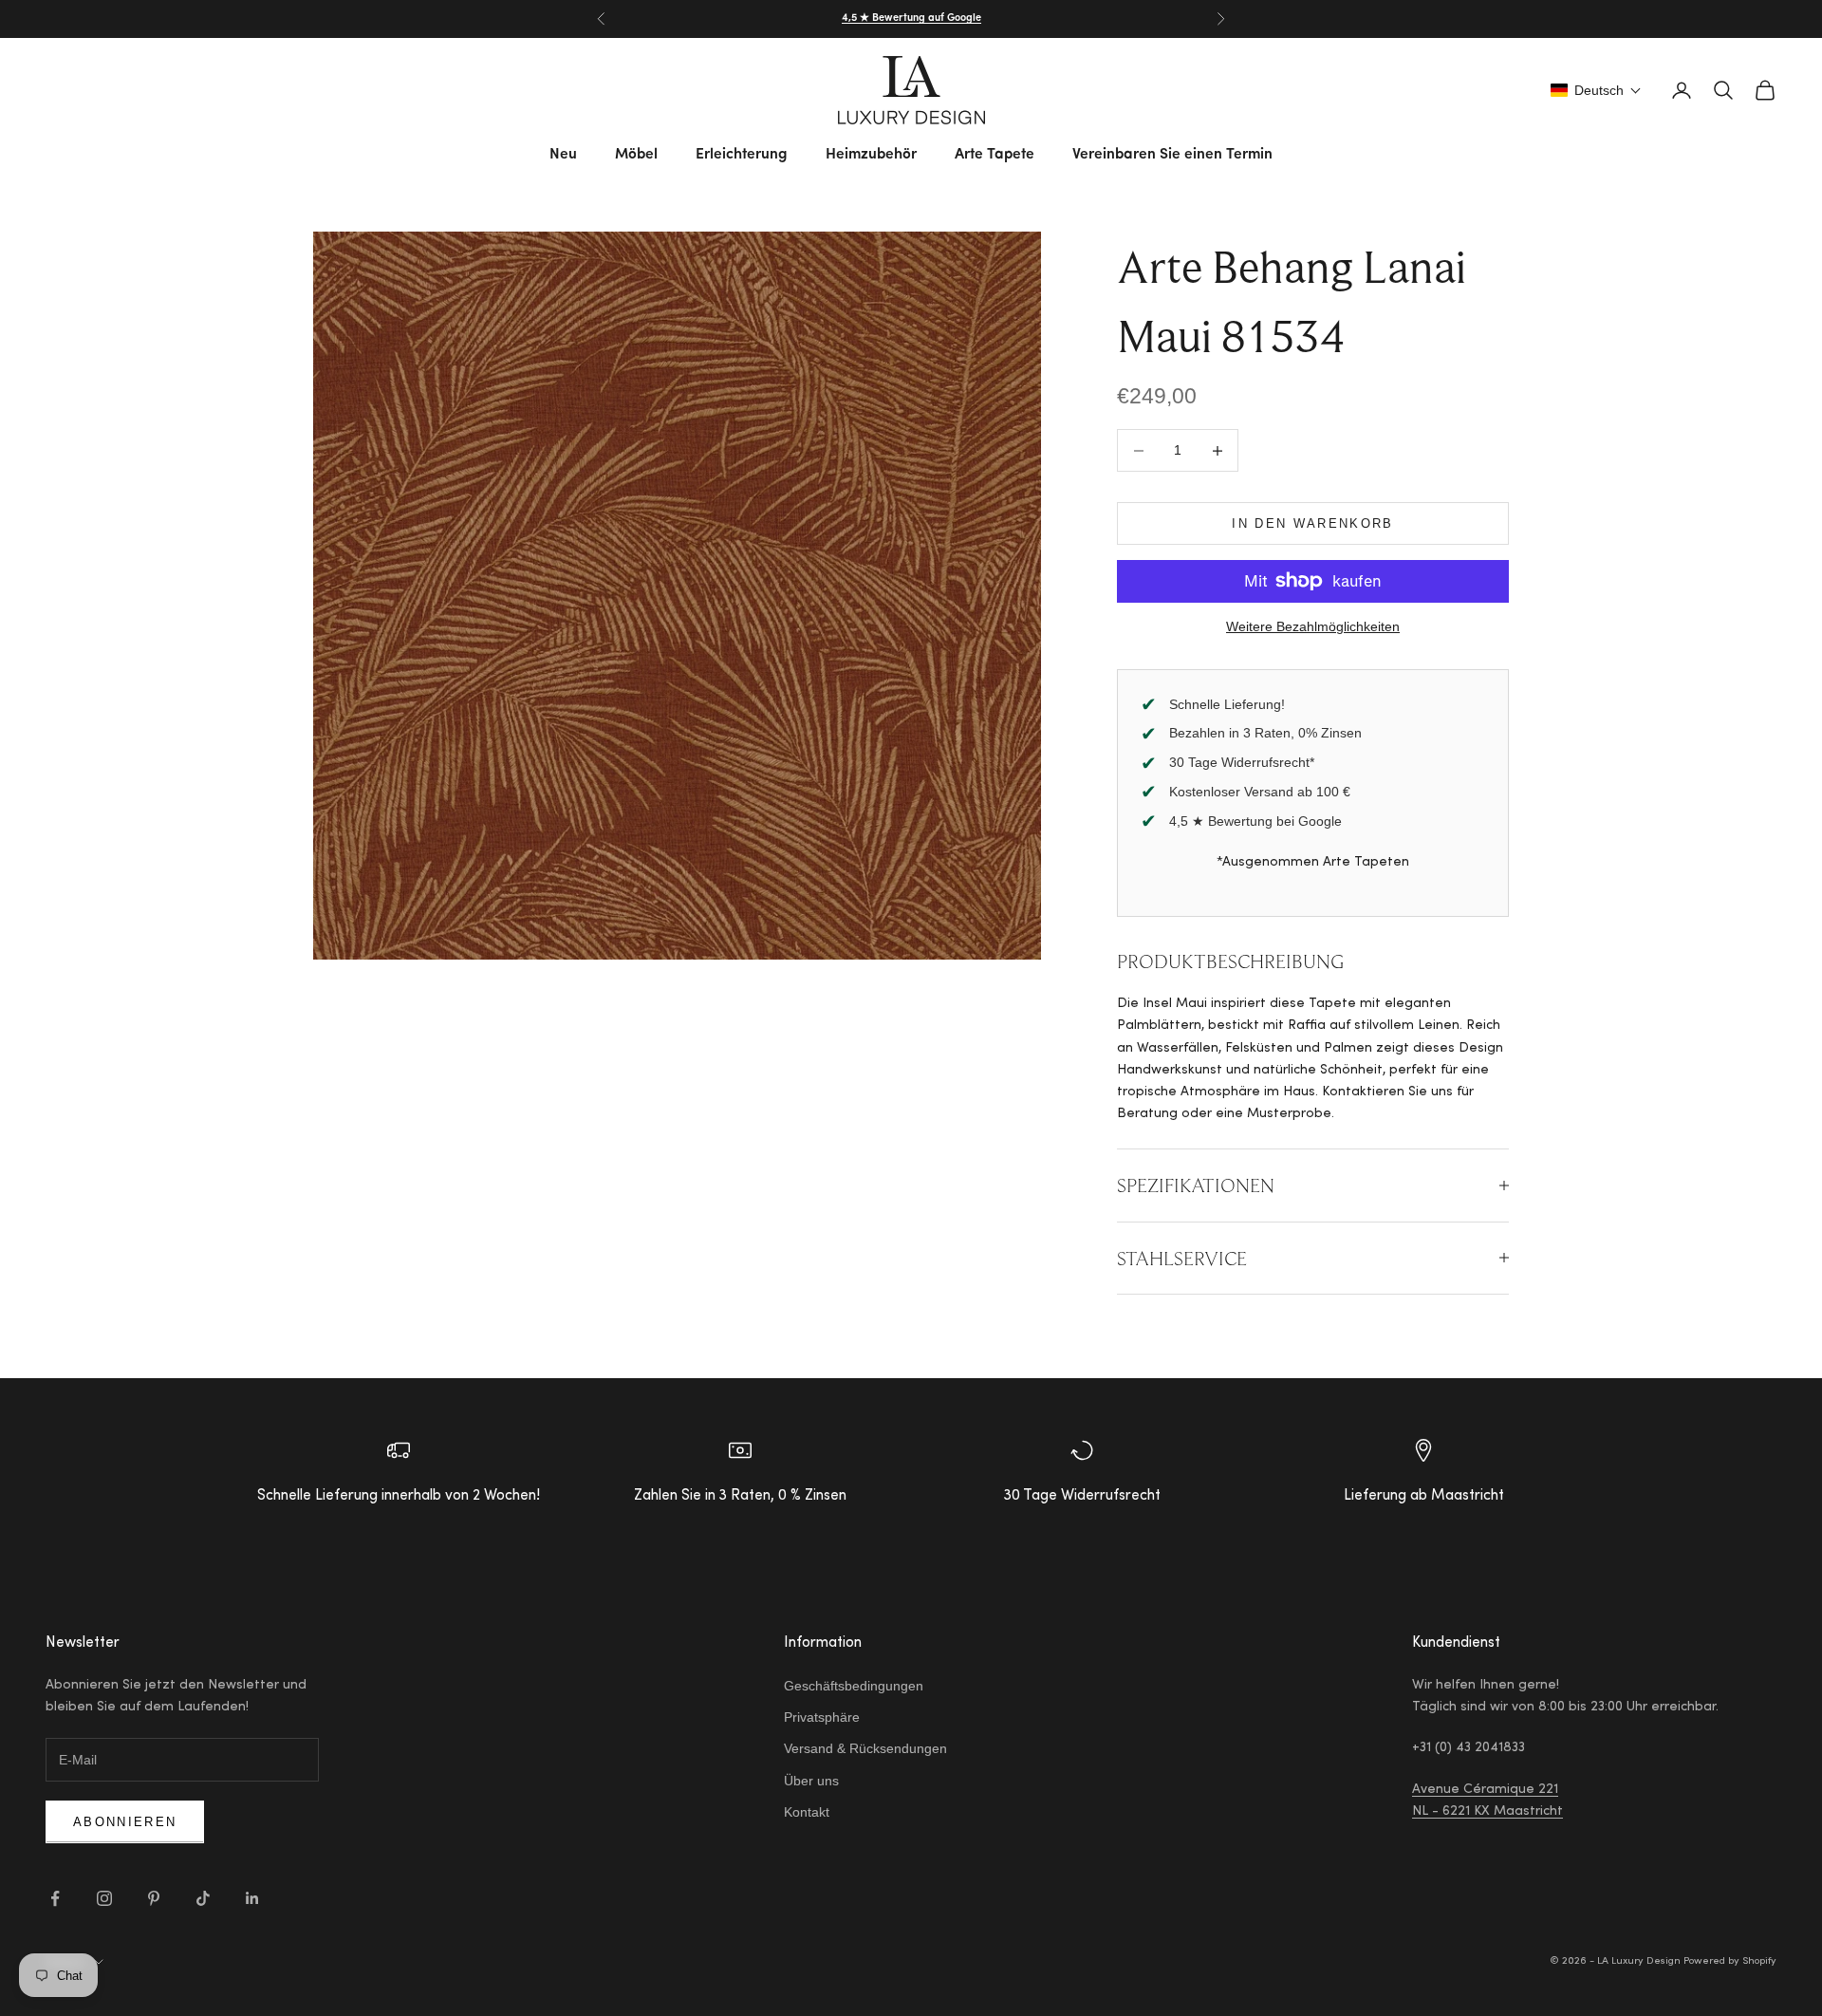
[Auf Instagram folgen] (104, 1898)
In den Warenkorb (1312, 523)
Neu (563, 155)
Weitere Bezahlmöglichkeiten (1313, 626)
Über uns (811, 1781)
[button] (1596, 90)
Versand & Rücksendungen (865, 1748)
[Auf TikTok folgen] (203, 1898)
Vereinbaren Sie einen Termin (1172, 155)
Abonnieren (125, 1822)
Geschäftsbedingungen (854, 1686)
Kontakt (807, 1812)
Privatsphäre (822, 1717)
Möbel (636, 155)
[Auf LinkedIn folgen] (252, 1898)
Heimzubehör (871, 155)
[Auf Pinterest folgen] (154, 1898)
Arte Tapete (995, 155)
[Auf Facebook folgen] (55, 1898)
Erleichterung (742, 155)
